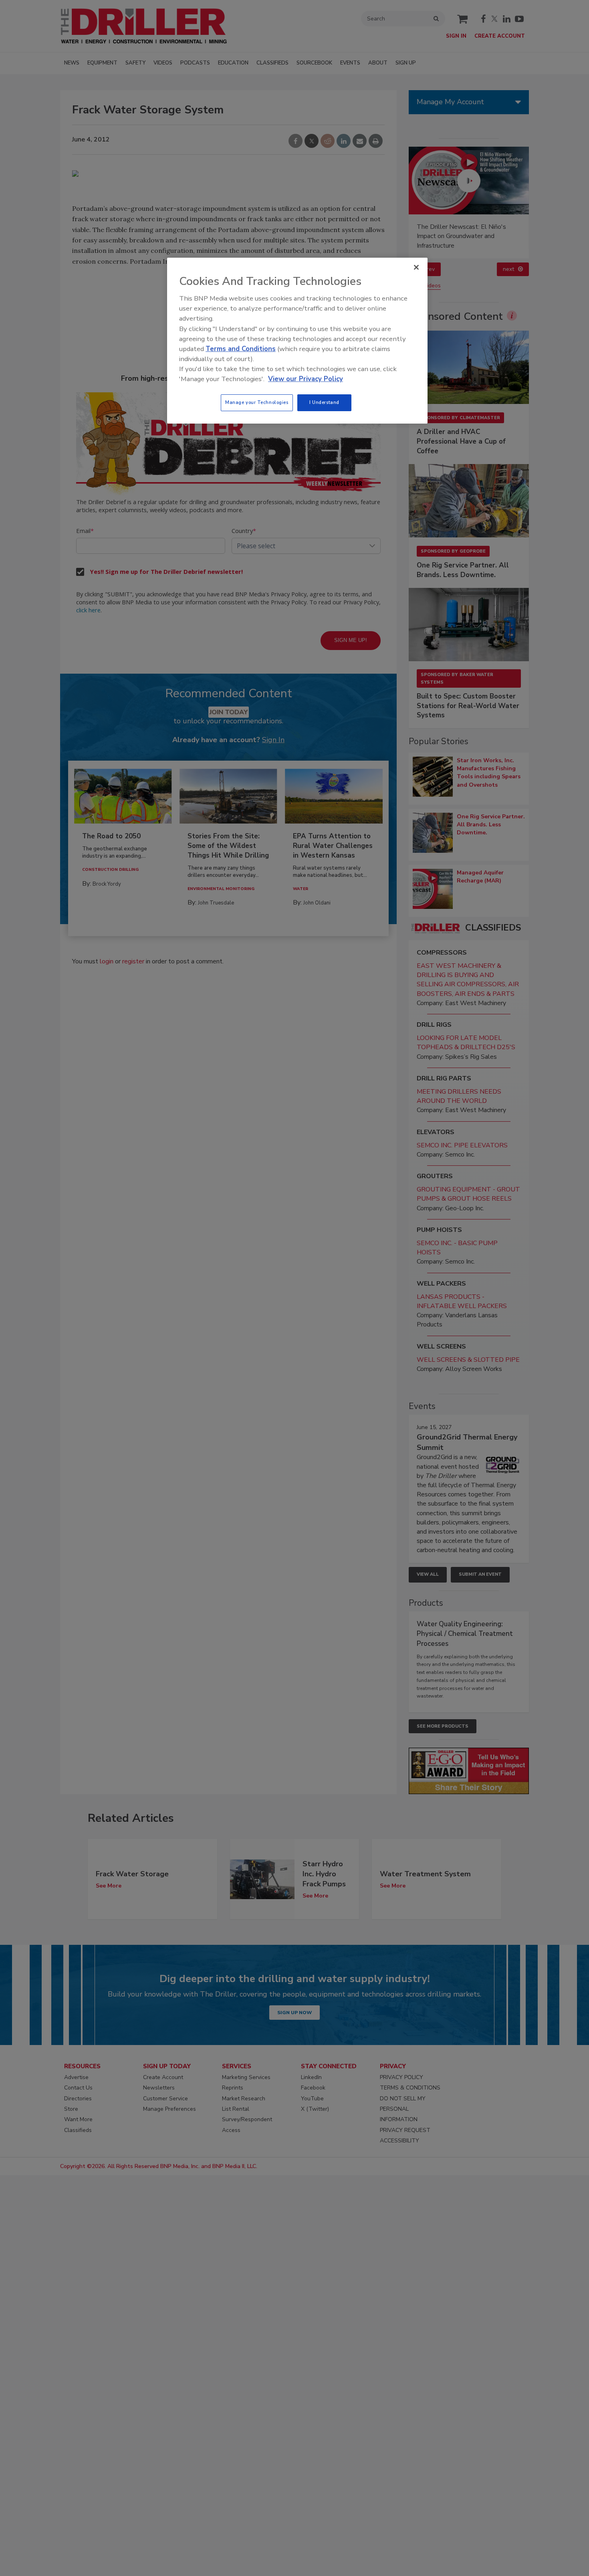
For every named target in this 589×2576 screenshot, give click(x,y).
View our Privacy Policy (306, 379)
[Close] (416, 267)
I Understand (324, 402)
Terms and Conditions (241, 349)
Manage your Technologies (257, 402)
